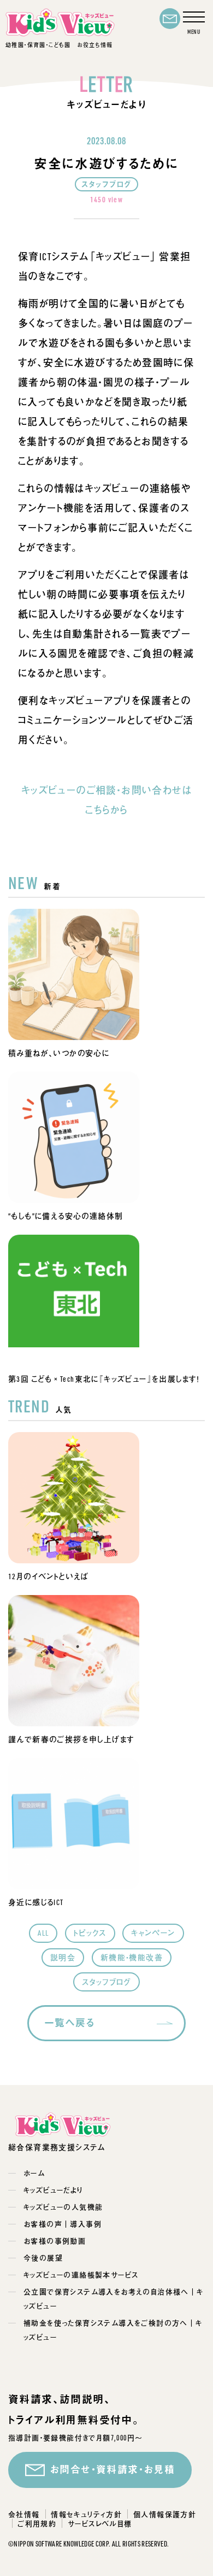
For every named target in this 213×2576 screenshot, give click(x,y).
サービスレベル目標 (100, 2524)
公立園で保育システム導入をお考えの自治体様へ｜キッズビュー (114, 2298)
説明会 (63, 1957)
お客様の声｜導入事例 (63, 2224)
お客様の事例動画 (55, 2241)
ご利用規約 (37, 2524)
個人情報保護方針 (165, 2514)
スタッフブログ (106, 1982)
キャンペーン (153, 1933)
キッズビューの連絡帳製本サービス (81, 2274)
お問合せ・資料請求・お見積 (112, 2469)
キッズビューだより (53, 2190)
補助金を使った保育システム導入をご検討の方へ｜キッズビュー (113, 2330)
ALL (43, 1933)
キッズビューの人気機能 (63, 2207)
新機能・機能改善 (132, 1957)
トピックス (90, 1933)
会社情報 (24, 2514)
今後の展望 (43, 2257)
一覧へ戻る (70, 2023)
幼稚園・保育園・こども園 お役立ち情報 (59, 45)
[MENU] (194, 23)
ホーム (34, 2173)
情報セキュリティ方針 (86, 2514)
